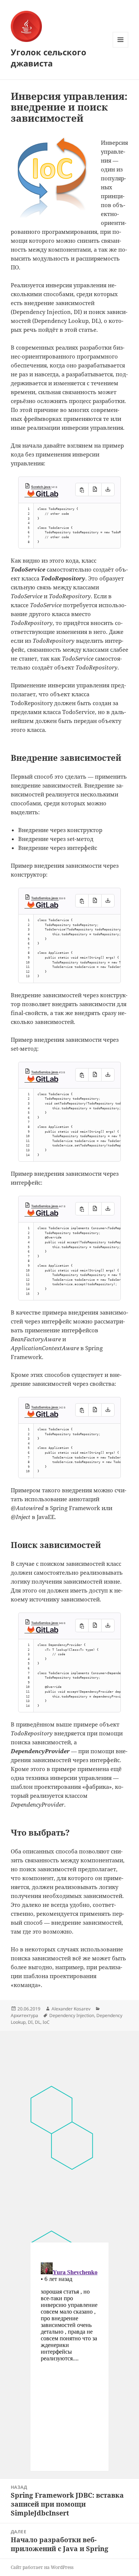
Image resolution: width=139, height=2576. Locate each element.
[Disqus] (69, 2133)
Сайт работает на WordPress (42, 2567)
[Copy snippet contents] (82, 490)
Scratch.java (41, 487)
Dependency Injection (72, 2015)
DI (30, 2022)
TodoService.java (45, 898)
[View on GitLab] (41, 495)
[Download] (108, 490)
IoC (46, 2022)
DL (38, 2022)
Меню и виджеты (121, 47)
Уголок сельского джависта (49, 58)
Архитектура (24, 2015)
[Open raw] (95, 490)
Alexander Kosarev (71, 2009)
